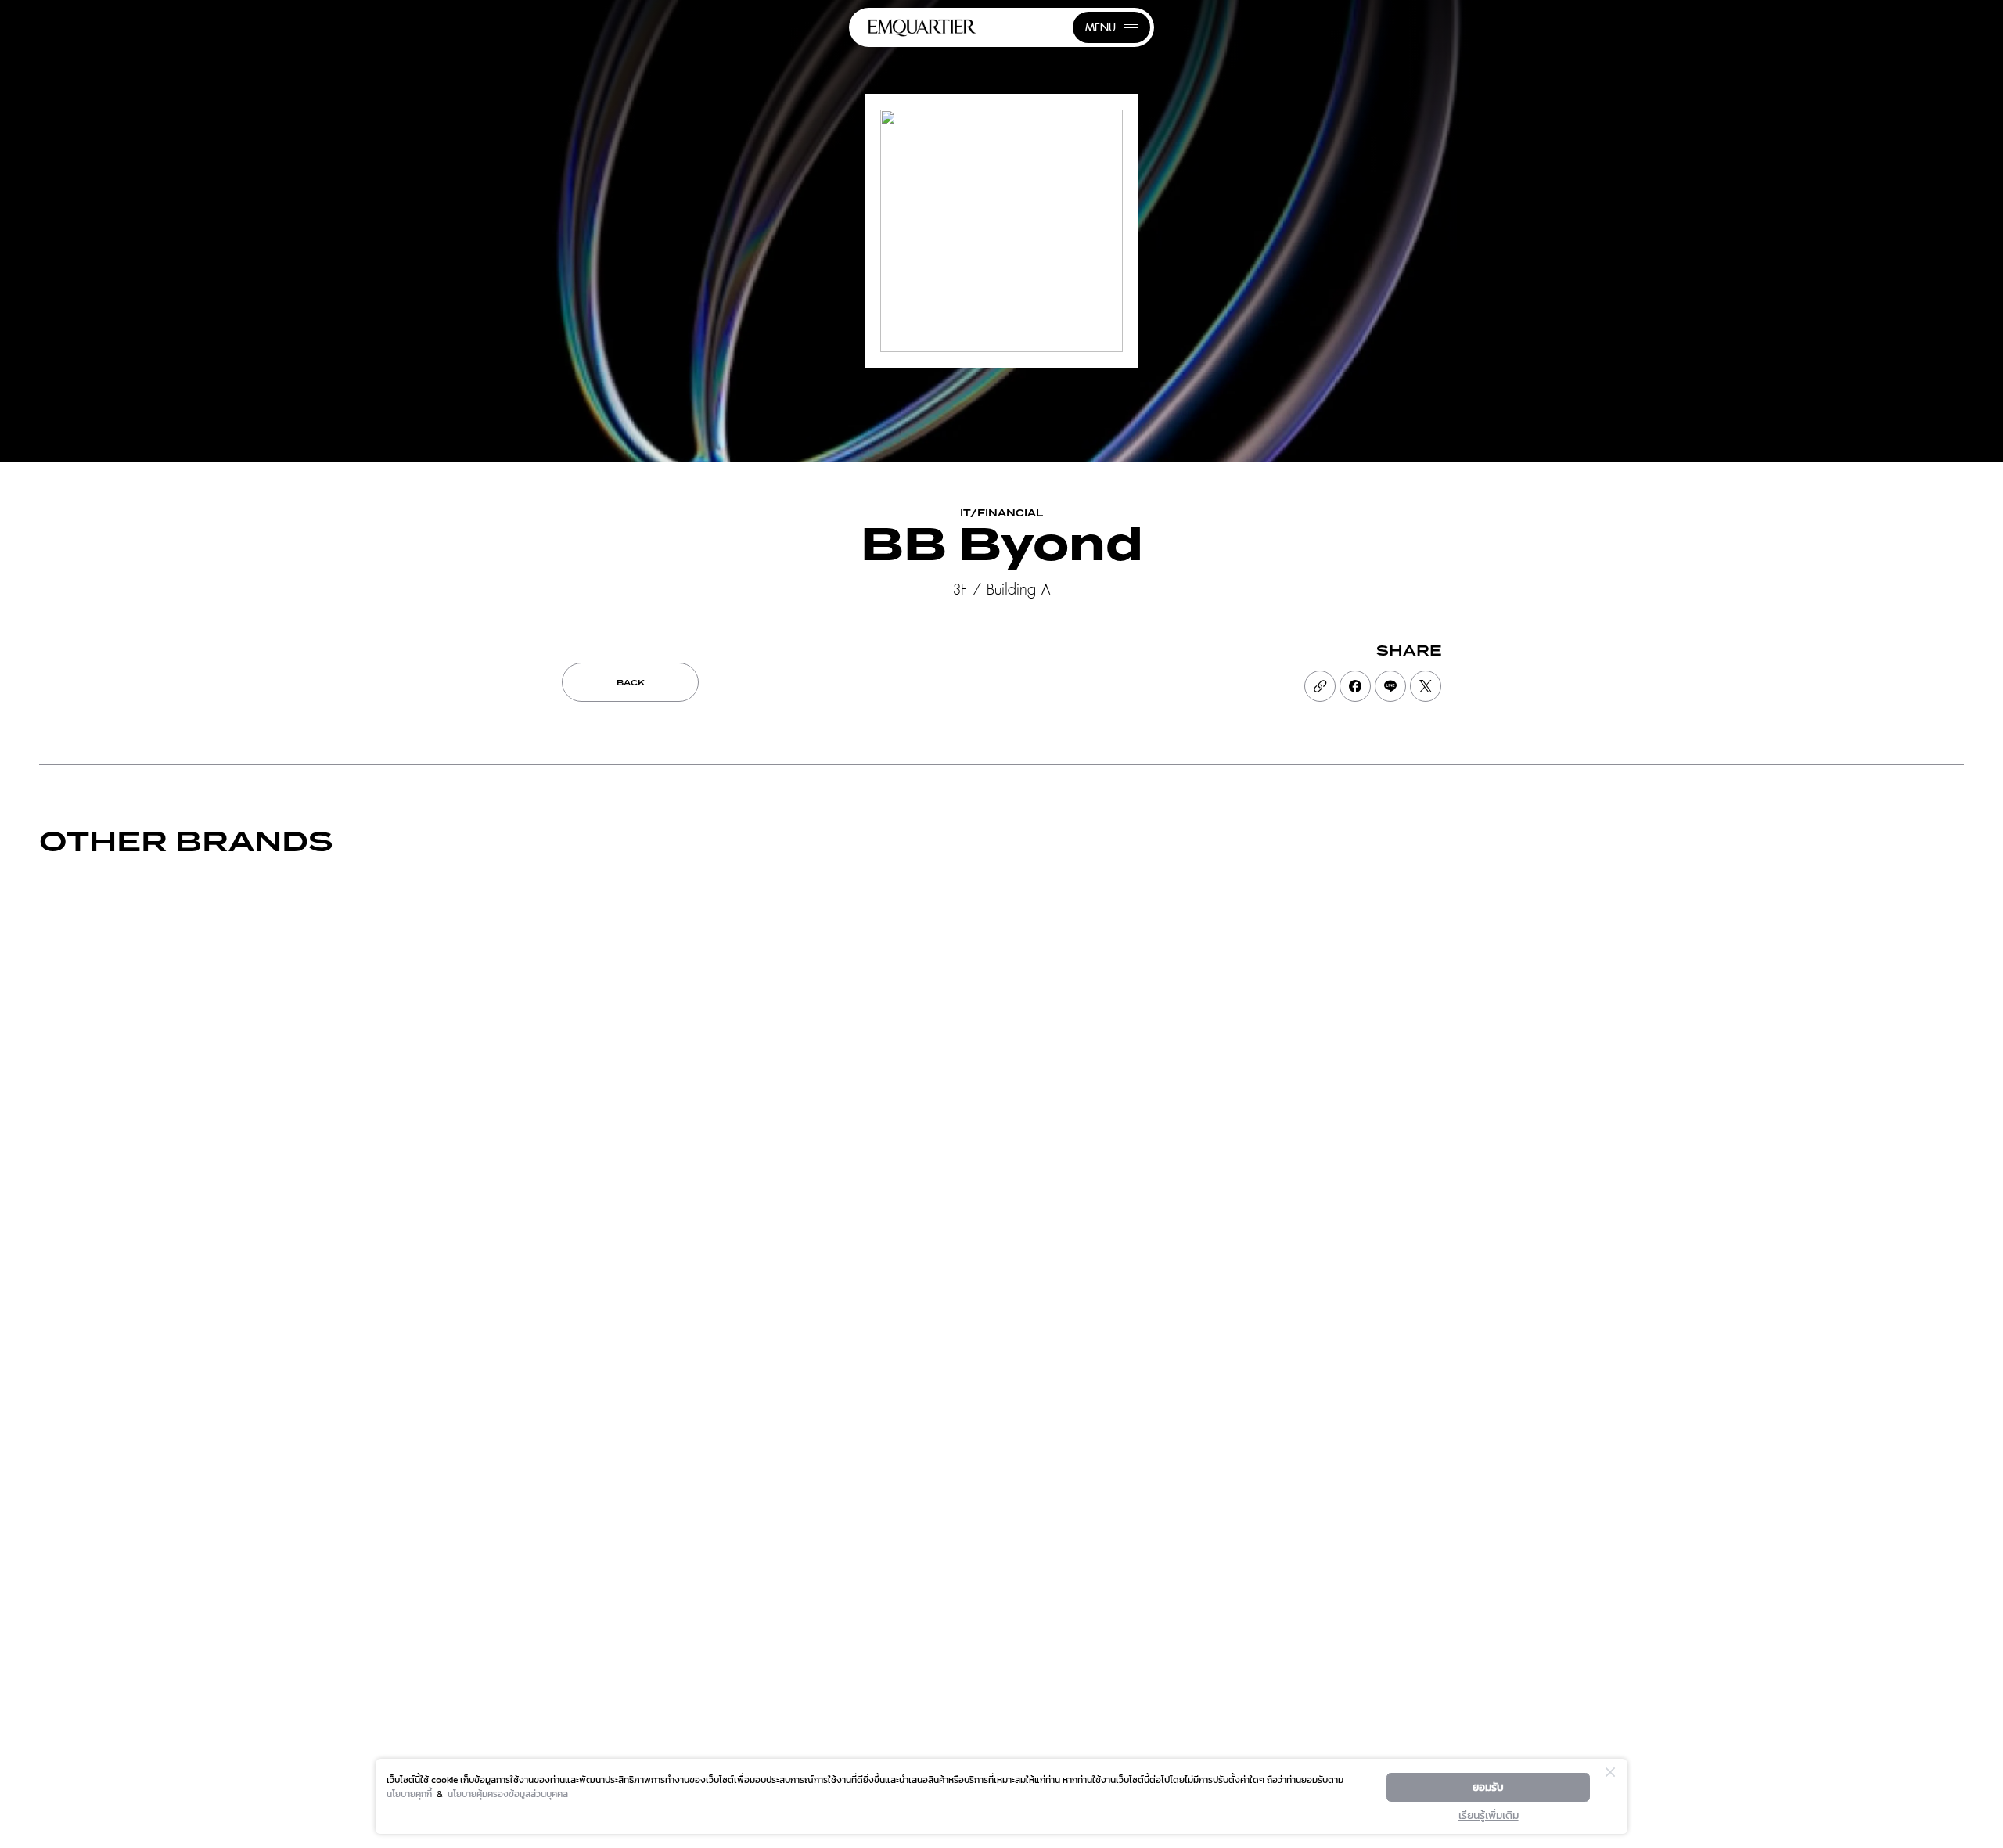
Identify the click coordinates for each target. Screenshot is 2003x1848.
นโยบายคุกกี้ (409, 1794)
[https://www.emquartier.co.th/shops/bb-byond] (1320, 686)
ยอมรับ (1488, 1787)
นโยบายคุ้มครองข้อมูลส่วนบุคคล (508, 1794)
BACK (631, 683)
